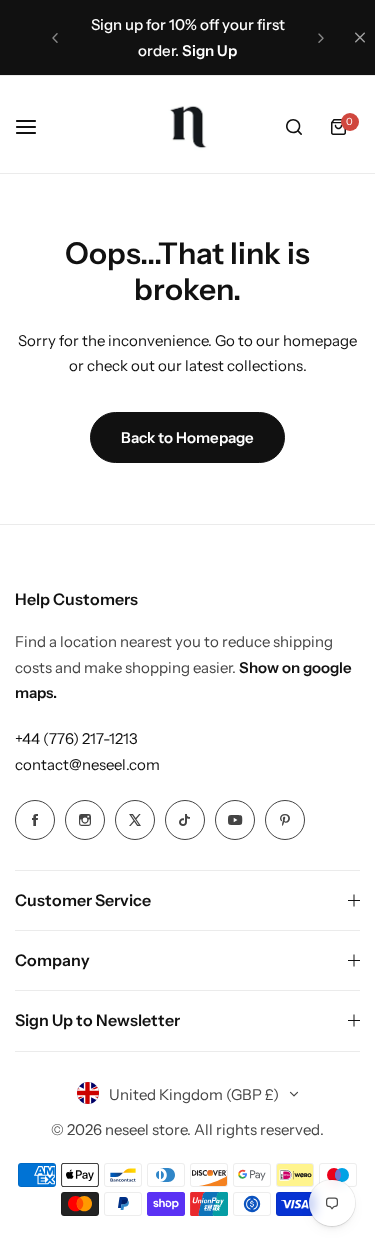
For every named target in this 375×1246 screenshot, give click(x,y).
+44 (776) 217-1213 (76, 738)
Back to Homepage (187, 437)
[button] (55, 38)
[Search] (294, 127)
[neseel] (188, 127)
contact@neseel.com (87, 764)
